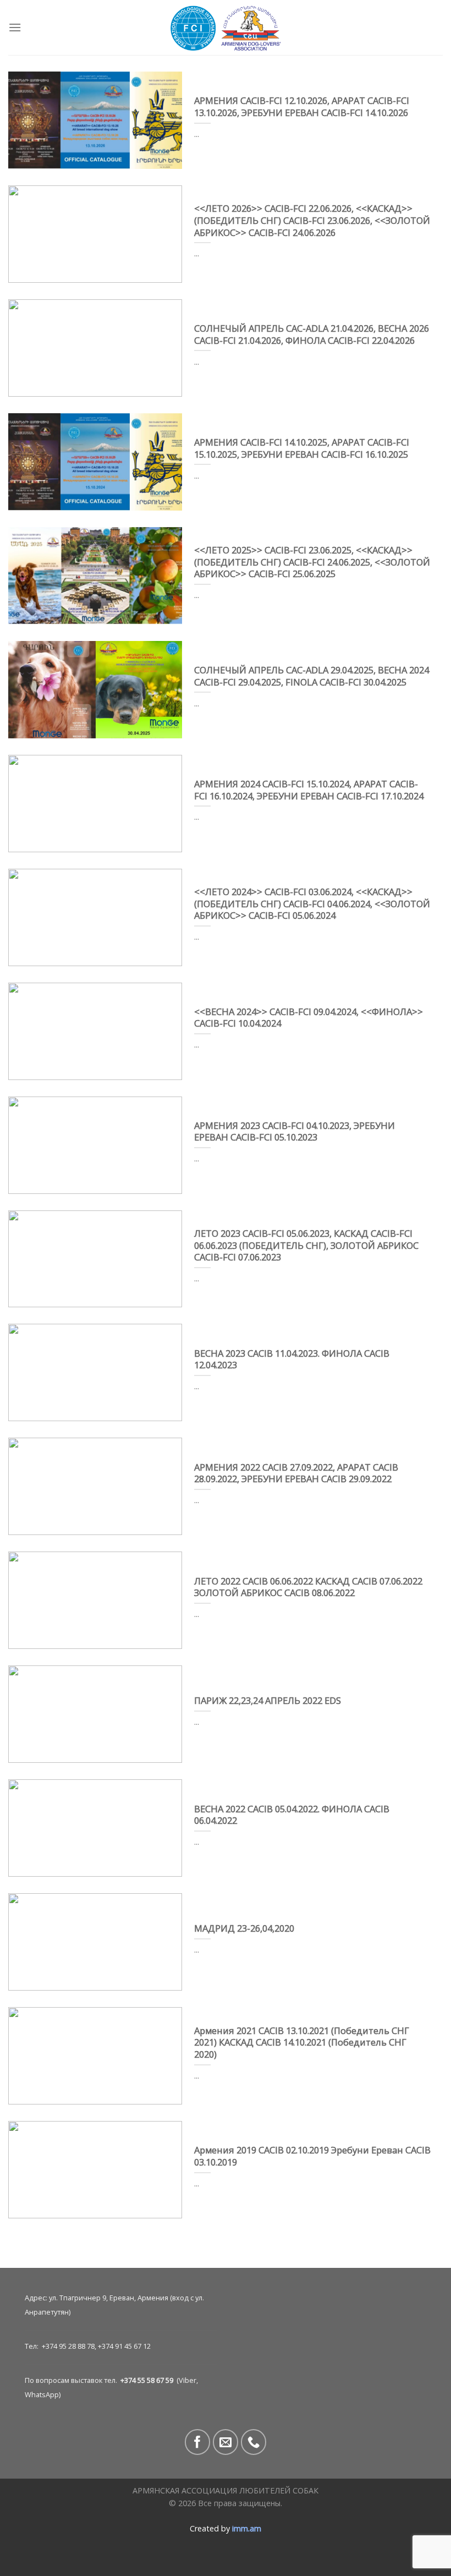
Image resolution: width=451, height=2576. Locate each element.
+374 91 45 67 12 (124, 2346)
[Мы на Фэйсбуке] (198, 2442)
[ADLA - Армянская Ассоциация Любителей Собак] (226, 28)
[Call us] (254, 2442)
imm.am (247, 2528)
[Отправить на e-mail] (226, 2442)
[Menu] (15, 27)
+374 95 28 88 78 (68, 2346)
